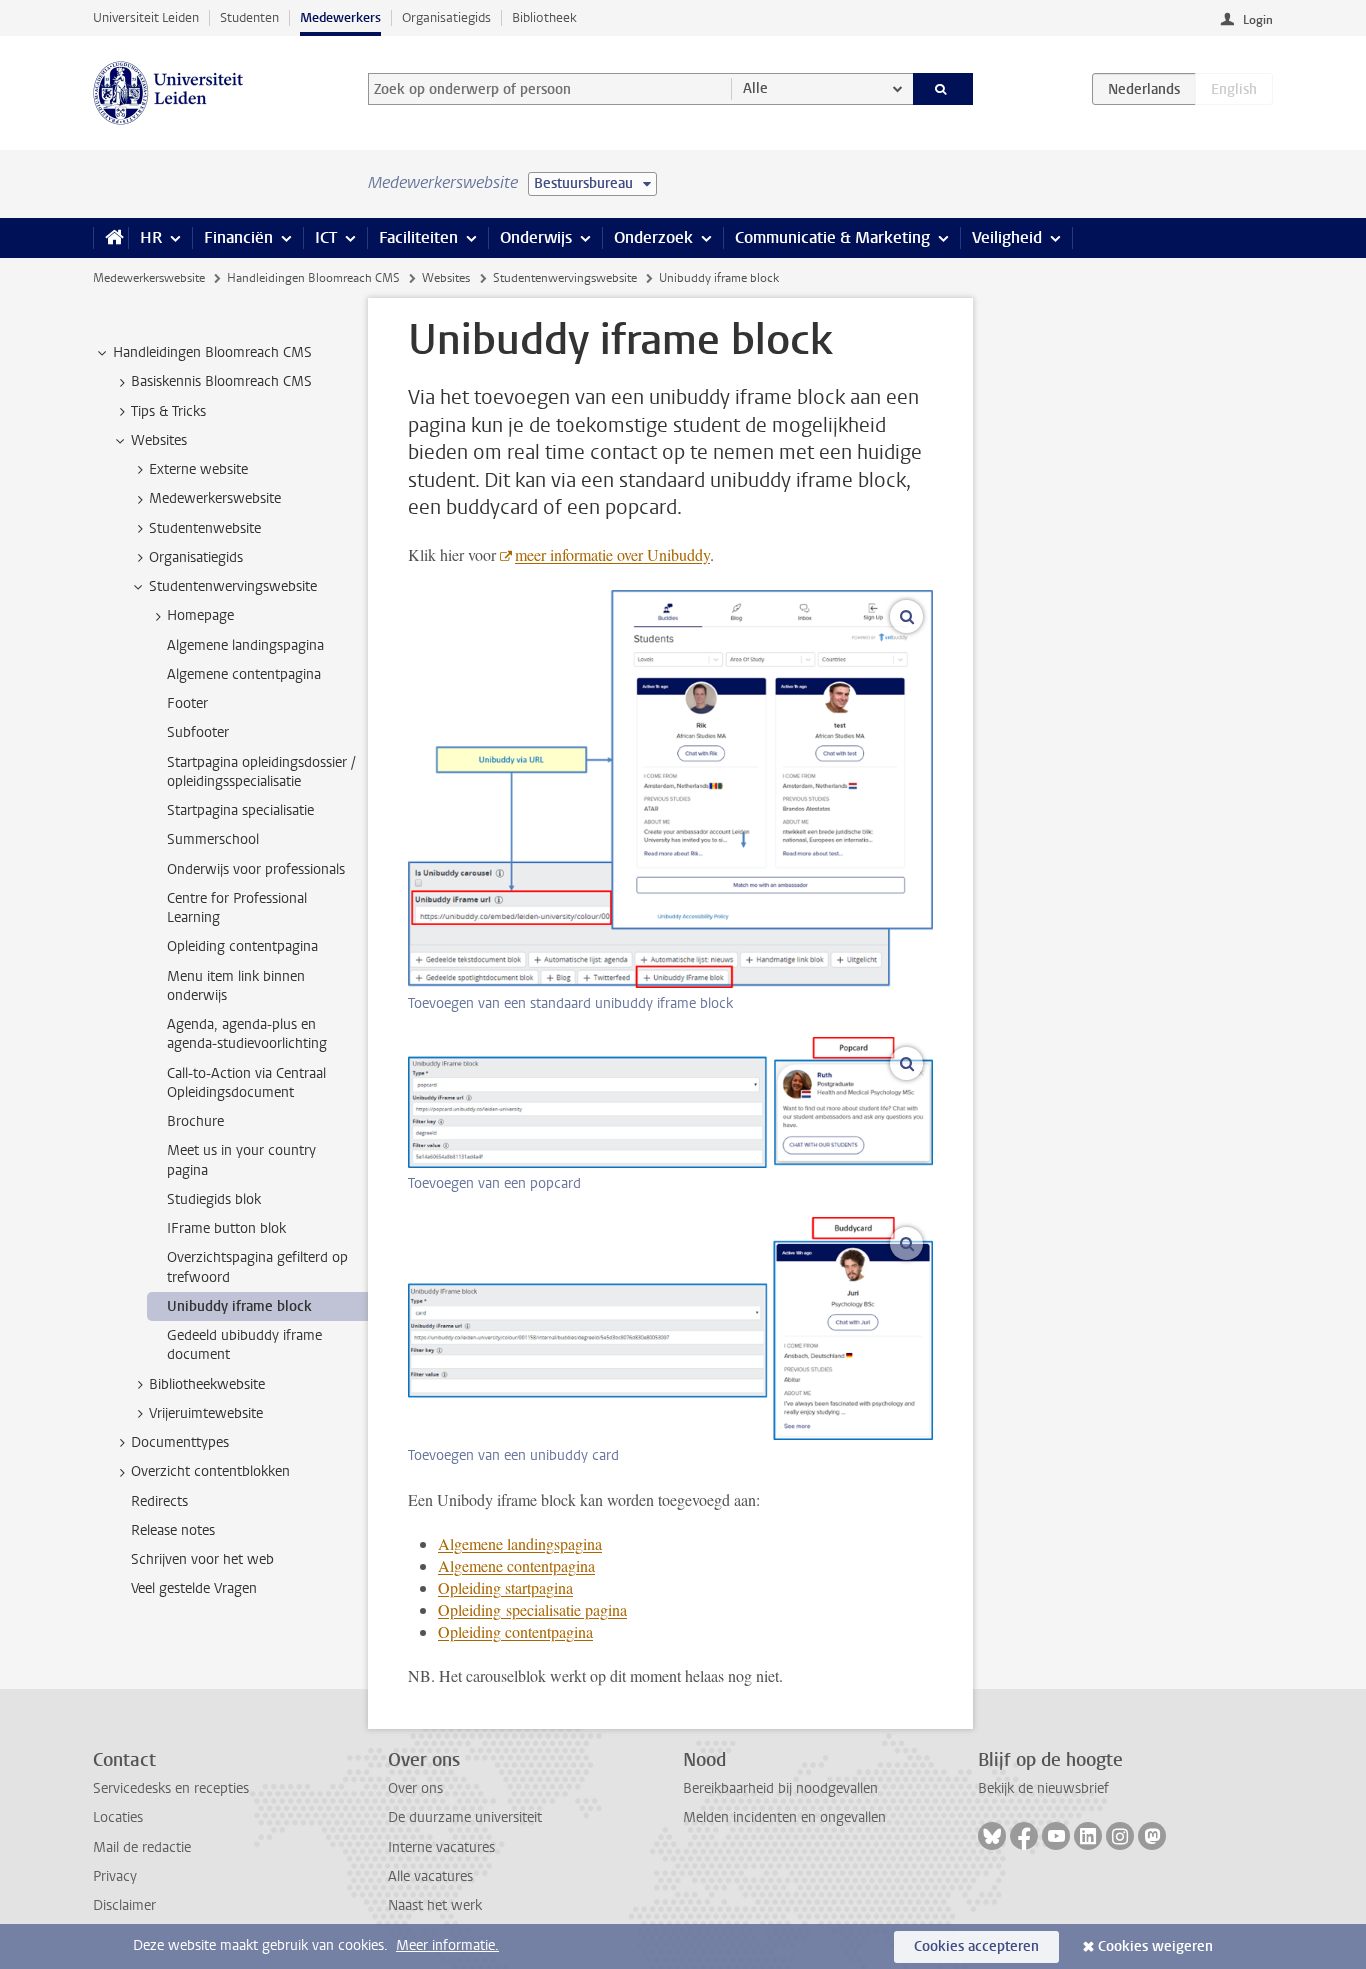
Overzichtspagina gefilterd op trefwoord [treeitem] (257, 1267)
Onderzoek (653, 237)
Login (1258, 20)
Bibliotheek (544, 17)
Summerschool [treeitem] (213, 839)
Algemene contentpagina (516, 1565)
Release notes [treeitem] (173, 1530)
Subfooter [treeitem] (198, 732)
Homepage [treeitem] (200, 615)
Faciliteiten (418, 237)
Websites (446, 278)
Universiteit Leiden (146, 17)
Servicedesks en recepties (171, 1788)
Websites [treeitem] (159, 440)
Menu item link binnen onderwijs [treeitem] (236, 986)
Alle (755, 88)
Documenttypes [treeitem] (180, 1442)
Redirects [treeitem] (159, 1501)
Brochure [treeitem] (195, 1121)
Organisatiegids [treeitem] (196, 557)
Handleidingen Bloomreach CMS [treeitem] (212, 352)
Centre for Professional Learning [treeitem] (237, 908)
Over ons (415, 1788)
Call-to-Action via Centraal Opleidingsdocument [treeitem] (246, 1083)
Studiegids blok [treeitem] (214, 1199)
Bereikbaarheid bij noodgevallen (780, 1788)
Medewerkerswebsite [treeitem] (215, 498)
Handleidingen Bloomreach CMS (313, 278)
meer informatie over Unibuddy (612, 554)
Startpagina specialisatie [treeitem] (240, 810)
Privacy (115, 1876)
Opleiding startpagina (505, 1587)
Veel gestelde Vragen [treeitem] (194, 1588)
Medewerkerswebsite (149, 278)
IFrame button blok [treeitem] (226, 1228)
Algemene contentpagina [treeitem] (244, 674)
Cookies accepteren (976, 1946)
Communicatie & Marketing (832, 237)
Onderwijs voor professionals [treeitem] (256, 869)
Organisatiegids (446, 17)
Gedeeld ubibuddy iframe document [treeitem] (244, 1345)
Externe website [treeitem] (198, 469)
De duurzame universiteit (465, 1817)
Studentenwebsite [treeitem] (205, 528)
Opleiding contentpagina (515, 1631)
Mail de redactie (142, 1847)
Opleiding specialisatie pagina (532, 1609)
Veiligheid (1007, 237)
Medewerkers (340, 17)
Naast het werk (435, 1905)
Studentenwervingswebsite (565, 278)
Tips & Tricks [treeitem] (168, 411)
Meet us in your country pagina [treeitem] (241, 1160)
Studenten (249, 17)
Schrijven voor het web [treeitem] (202, 1559)
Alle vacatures (430, 1876)
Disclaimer (124, 1905)
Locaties (118, 1817)
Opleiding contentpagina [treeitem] (242, 946)
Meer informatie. (447, 1945)
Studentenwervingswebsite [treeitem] (233, 586)
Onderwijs (536, 237)
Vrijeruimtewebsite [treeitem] (206, 1413)
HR (151, 237)
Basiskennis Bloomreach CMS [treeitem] (221, 381)
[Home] (110, 238)
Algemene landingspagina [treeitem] (245, 645)
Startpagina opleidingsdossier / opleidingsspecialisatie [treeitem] (261, 772)
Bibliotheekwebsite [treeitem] (207, 1384)
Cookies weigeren (1155, 1946)
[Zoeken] (943, 89)
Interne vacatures (441, 1847)
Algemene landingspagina (520, 1543)
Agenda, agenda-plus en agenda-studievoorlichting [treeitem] (247, 1034)
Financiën (238, 237)
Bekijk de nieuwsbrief (1043, 1788)
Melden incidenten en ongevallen (784, 1817)
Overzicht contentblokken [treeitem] (210, 1471)
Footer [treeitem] (187, 703)
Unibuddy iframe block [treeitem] (239, 1306)
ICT (326, 237)
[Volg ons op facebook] (1024, 1836)
